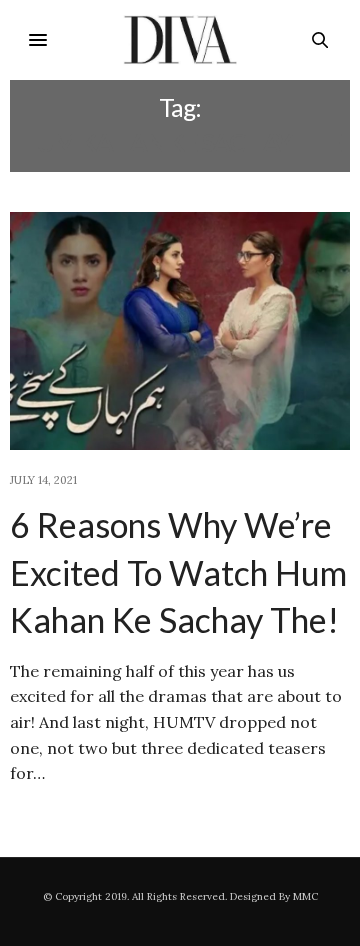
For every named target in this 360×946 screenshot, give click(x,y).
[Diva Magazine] (180, 40)
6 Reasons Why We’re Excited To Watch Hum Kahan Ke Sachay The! (178, 572)
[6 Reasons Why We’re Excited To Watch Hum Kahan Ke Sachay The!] (180, 331)
